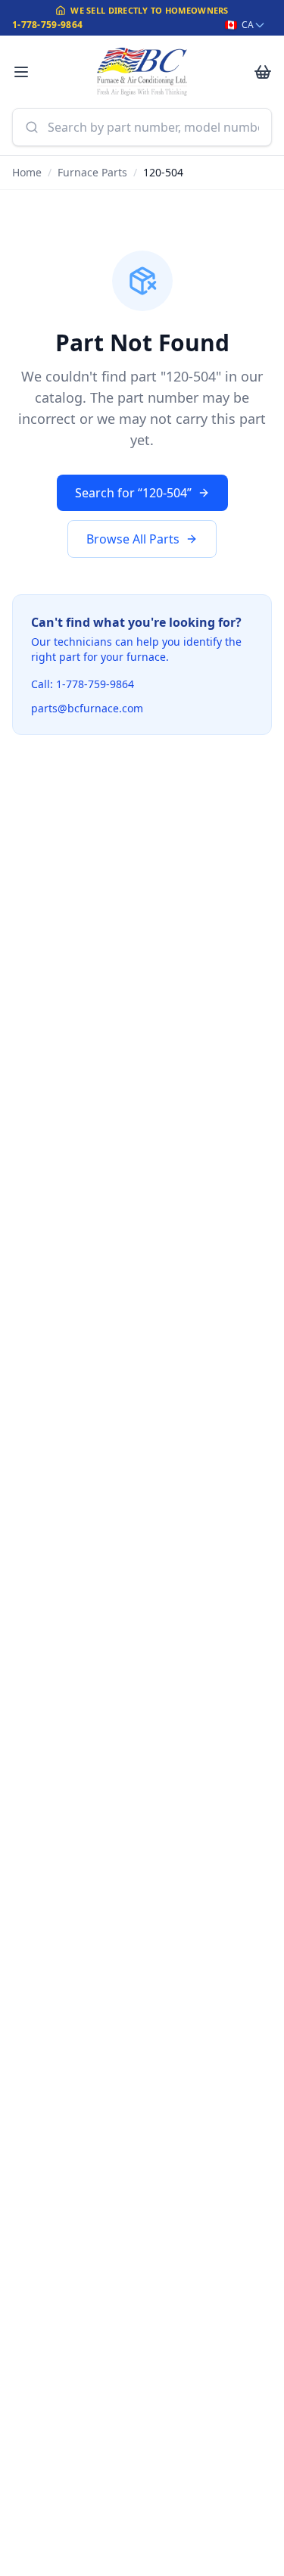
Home (27, 172)
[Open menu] (21, 72)
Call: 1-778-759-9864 (83, 684)
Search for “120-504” (133, 493)
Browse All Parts (133, 539)
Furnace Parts (92, 172)
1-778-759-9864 (47, 25)
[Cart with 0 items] (263, 72)
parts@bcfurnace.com (87, 708)
